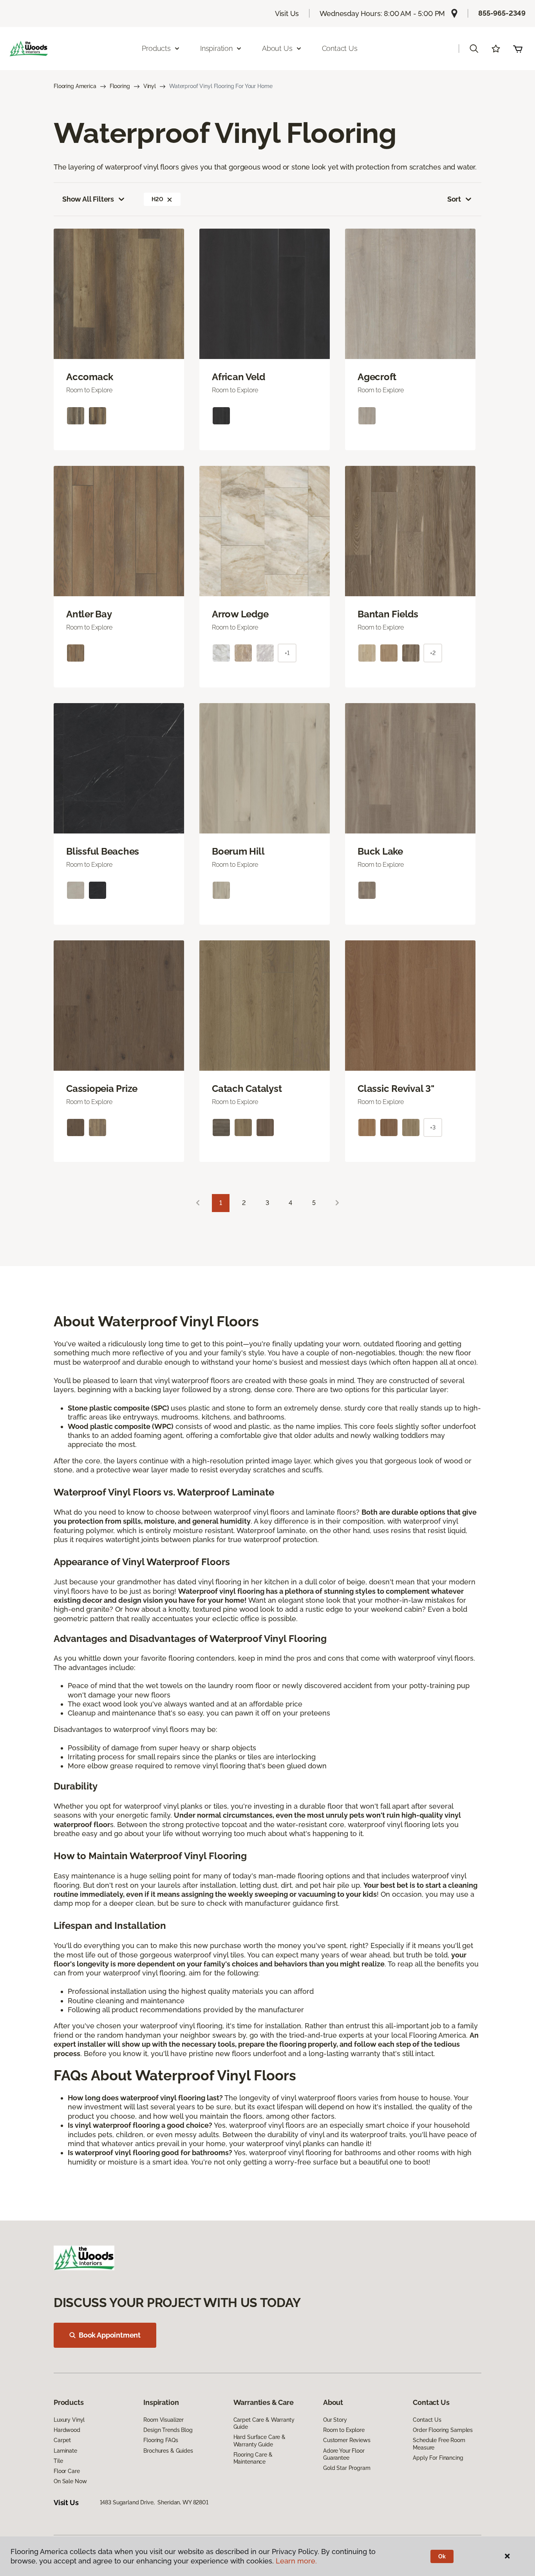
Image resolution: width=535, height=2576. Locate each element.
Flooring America (75, 86)
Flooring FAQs (161, 2440)
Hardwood (67, 2430)
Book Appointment (110, 2335)
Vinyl (150, 86)
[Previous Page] (198, 1203)
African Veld (239, 377)
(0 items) (518, 49)
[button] (474, 49)
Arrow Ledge (240, 614)
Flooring (120, 86)
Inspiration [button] (216, 48)
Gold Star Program (347, 2468)
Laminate (65, 2451)
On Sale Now (70, 2481)
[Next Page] (337, 1203)
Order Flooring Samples (443, 2430)
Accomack (90, 377)
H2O (157, 199)
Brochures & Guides (168, 2451)
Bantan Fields (388, 614)
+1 (287, 653)
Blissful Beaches (103, 851)
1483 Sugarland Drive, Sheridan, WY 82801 (154, 2502)
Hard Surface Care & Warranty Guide (259, 2441)
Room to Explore (344, 2430)
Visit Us (287, 14)
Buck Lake (380, 851)
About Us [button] (277, 48)
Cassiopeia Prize (102, 1089)
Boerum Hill (238, 851)
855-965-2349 (502, 13)
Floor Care (67, 2471)
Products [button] (156, 48)
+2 (433, 653)
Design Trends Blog (168, 2430)
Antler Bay (89, 614)
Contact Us (340, 48)
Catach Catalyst (247, 1089)
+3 (433, 1127)
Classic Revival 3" (396, 1089)
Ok (442, 2556)
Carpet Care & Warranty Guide (264, 2423)
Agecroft (377, 377)
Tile (58, 2461)
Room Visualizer (164, 2420)
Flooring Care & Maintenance (253, 2458)
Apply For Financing (438, 2458)
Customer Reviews (347, 2440)
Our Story (335, 2420)
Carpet (62, 2440)
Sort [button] (454, 199)
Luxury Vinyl (69, 2420)
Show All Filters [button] (88, 199)
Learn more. (296, 2561)
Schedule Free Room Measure (439, 2444)
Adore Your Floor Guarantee (344, 2454)
